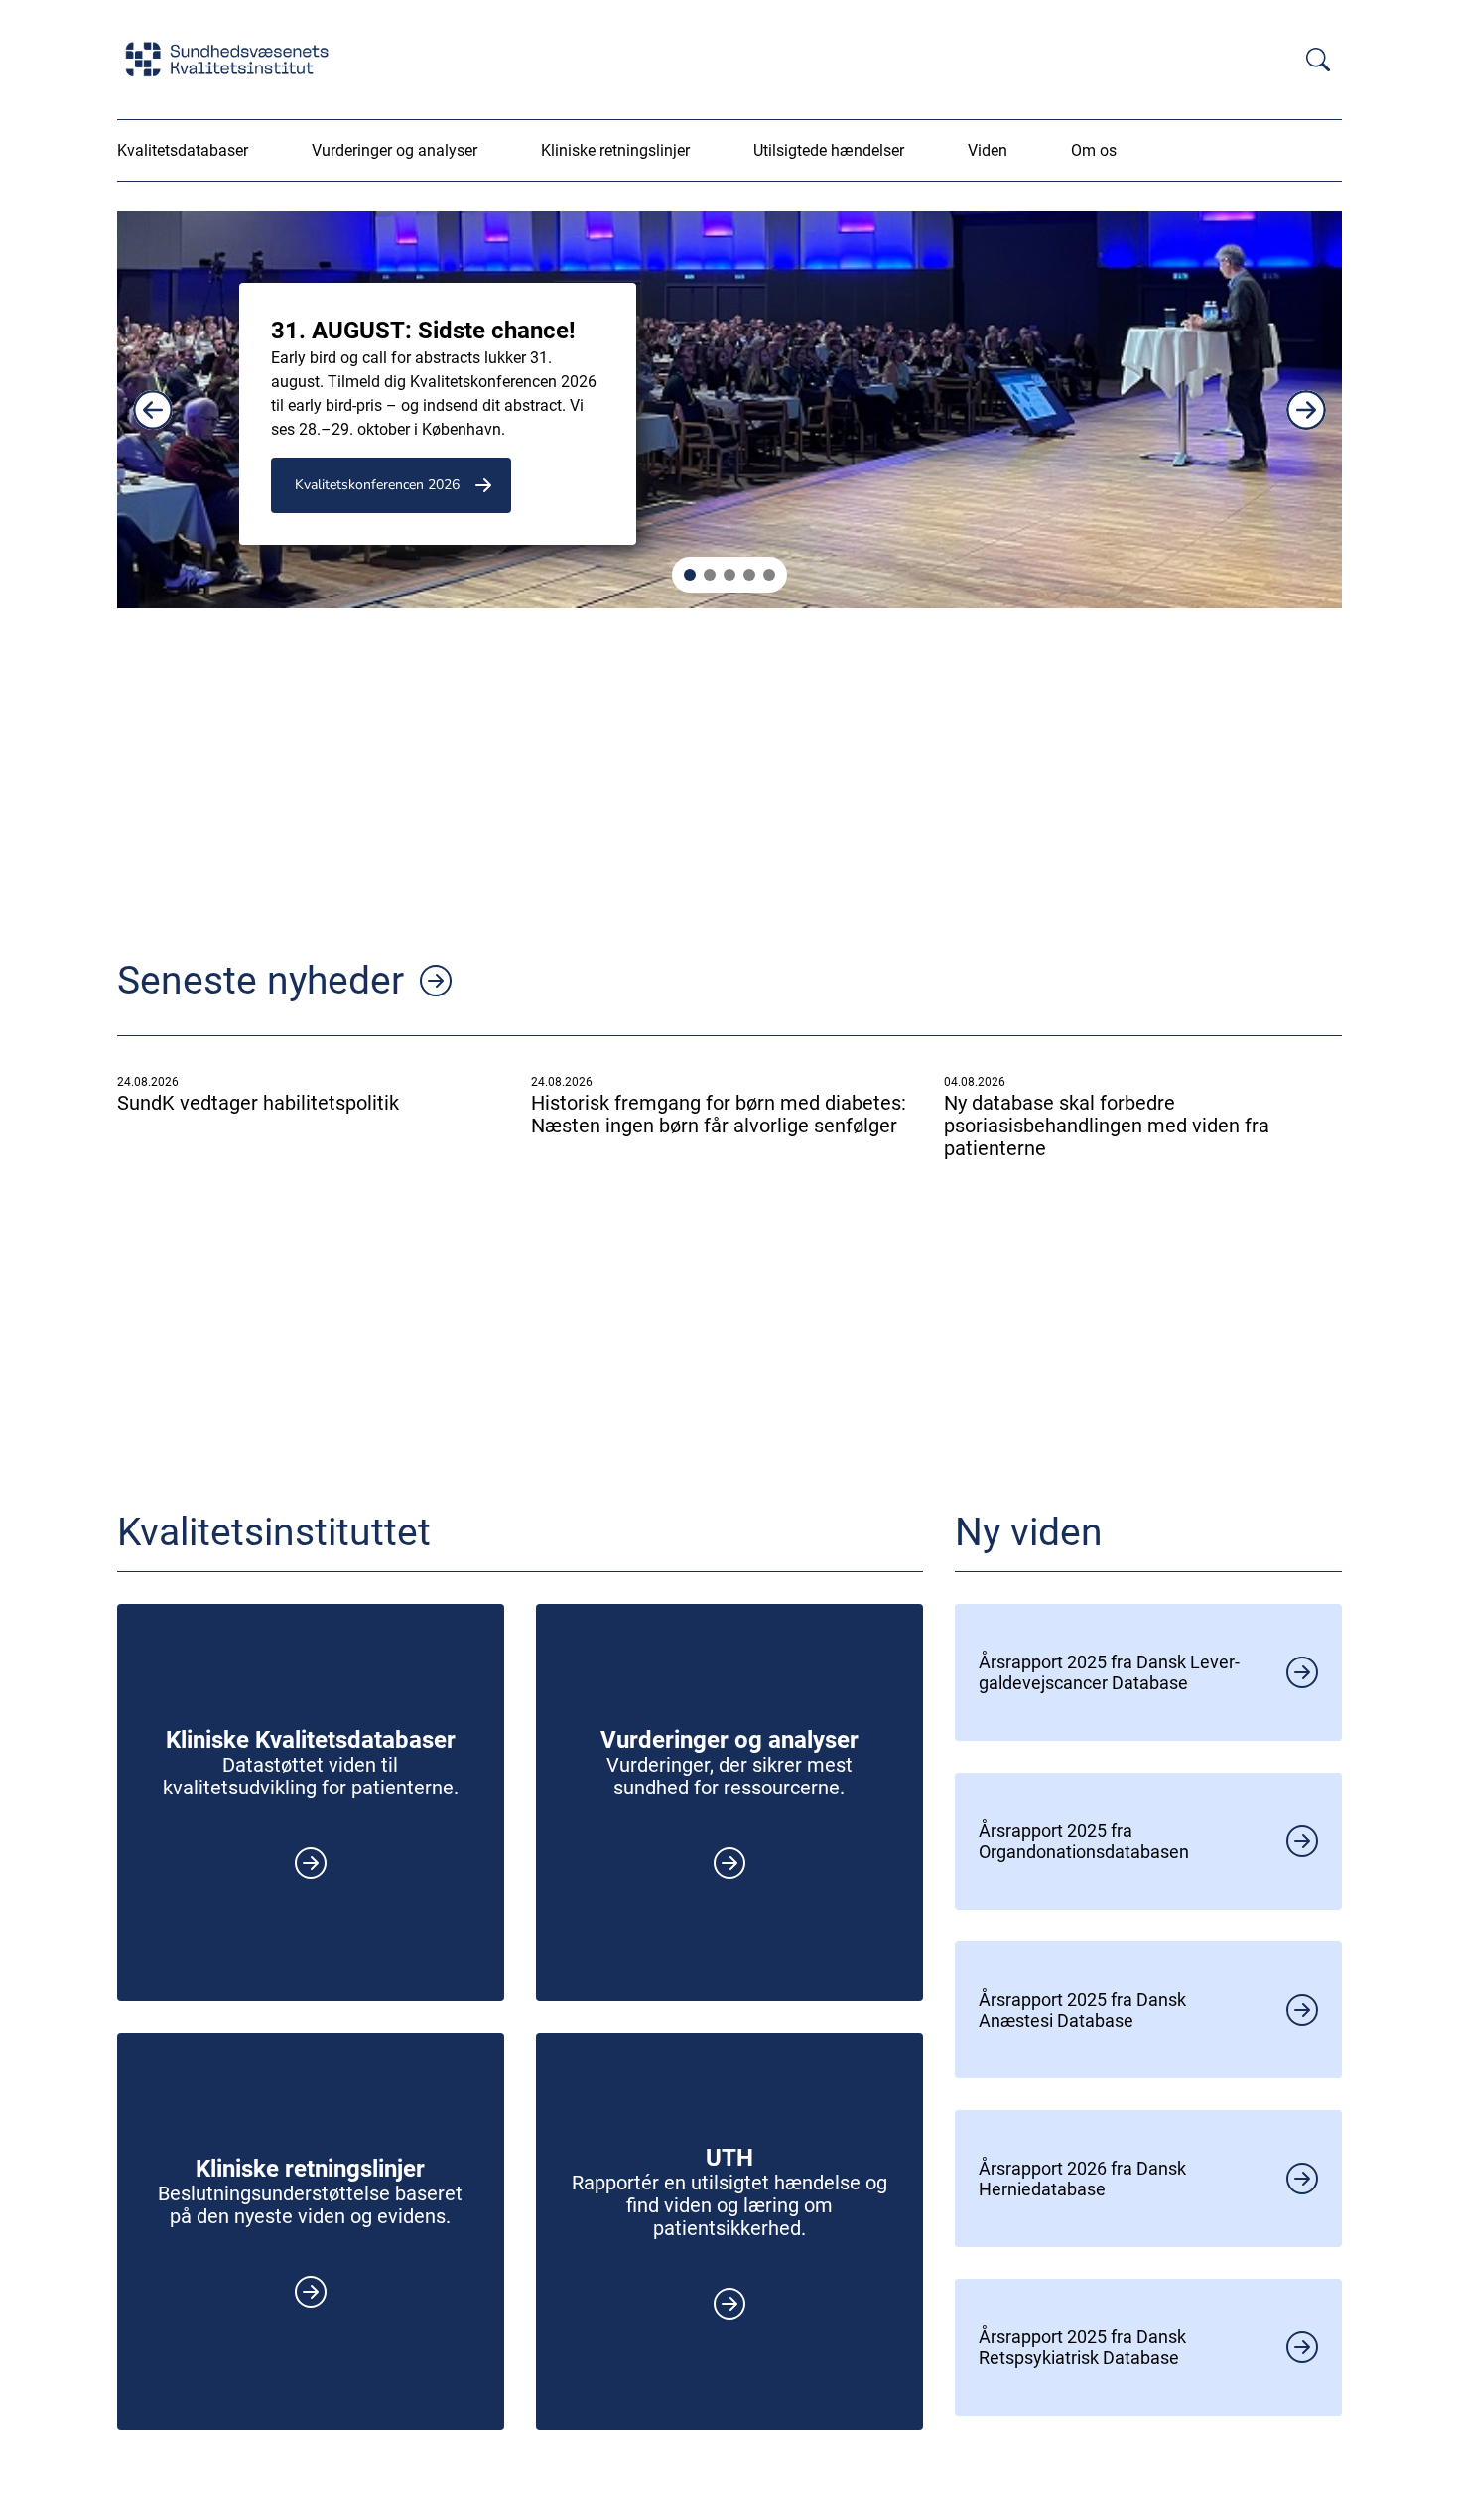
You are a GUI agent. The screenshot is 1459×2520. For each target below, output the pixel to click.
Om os (1094, 150)
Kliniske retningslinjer (615, 150)
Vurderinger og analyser (395, 150)
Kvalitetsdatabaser (183, 150)
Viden (988, 150)
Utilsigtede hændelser (829, 150)
